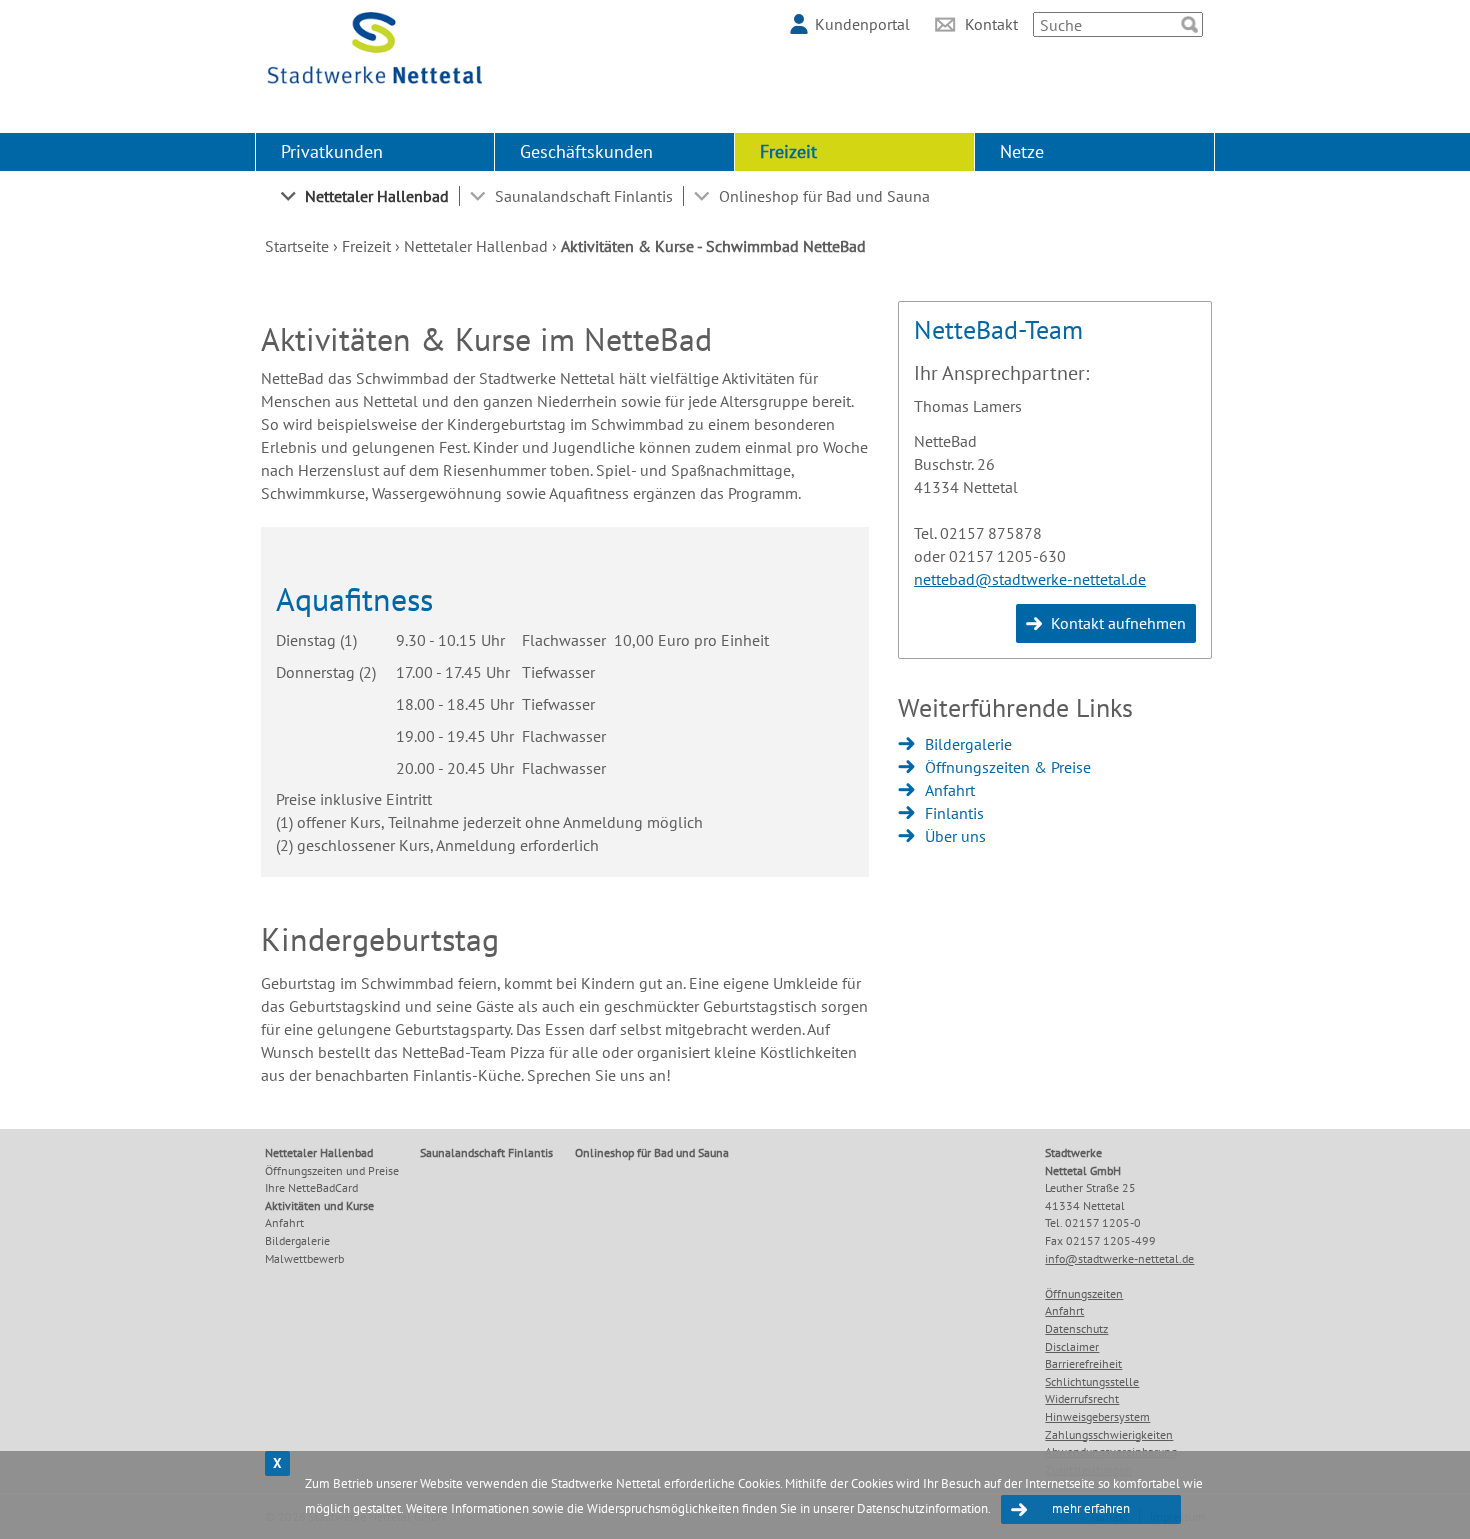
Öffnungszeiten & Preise (1008, 767)
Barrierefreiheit (1083, 1363)
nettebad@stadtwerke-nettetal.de (1030, 579)
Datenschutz (1076, 1328)
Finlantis (954, 813)
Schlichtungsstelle (1092, 1381)
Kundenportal (862, 24)
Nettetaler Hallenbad (377, 196)
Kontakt (991, 24)
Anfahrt (950, 790)
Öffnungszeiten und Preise (332, 1170)
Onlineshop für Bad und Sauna (824, 196)
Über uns (955, 836)
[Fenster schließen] (277, 1463)
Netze (1022, 151)
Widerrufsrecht (1082, 1398)
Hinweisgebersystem (1097, 1416)
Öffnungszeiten (1084, 1293)
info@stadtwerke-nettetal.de (1119, 1258)
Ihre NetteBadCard (311, 1187)
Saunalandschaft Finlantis (584, 196)
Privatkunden (332, 151)
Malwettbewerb (304, 1258)
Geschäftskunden (586, 151)
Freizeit (788, 151)
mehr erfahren (1091, 1508)
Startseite (297, 246)
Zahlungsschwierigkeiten (1109, 1434)
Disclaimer (1072, 1346)
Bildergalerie (968, 744)
